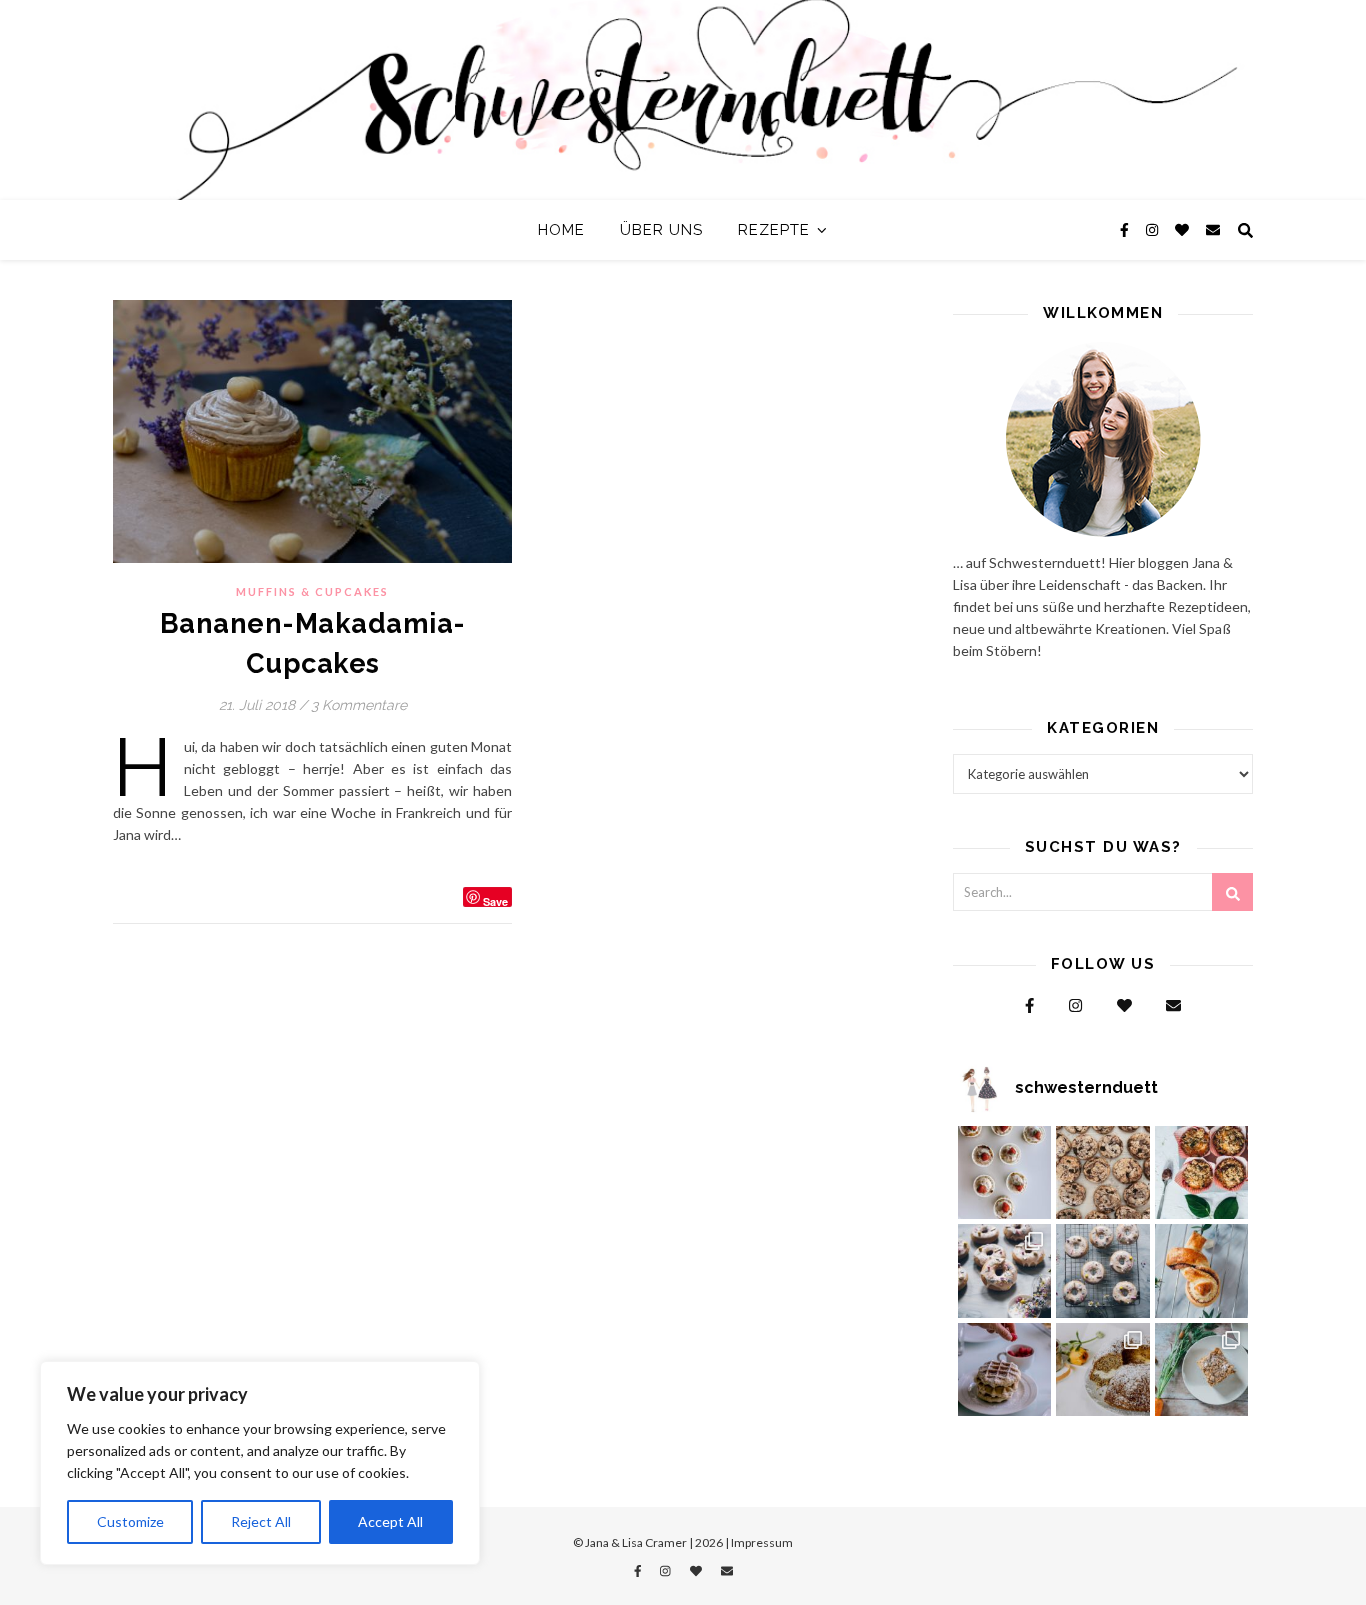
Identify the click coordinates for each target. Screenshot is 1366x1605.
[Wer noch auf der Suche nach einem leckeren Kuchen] (1103, 1370)
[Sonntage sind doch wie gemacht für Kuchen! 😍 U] (1202, 1370)
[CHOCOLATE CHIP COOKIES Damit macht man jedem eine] (1103, 1173)
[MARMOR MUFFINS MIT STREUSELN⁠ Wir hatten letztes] (1202, 1173)
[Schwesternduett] (683, 100)
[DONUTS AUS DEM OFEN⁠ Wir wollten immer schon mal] (1103, 1271)
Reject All (261, 1521)
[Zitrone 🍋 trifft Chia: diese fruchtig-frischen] (1005, 1173)
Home (561, 230)
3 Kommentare (359, 705)
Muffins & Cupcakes (312, 591)
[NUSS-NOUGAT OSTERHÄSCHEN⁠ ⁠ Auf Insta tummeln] (1202, 1271)
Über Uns (661, 230)
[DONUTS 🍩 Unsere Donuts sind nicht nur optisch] (1005, 1271)
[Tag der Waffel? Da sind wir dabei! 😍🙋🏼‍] (1005, 1370)
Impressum (762, 1542)
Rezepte (774, 230)
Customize (130, 1521)
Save (495, 900)
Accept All (390, 1521)
